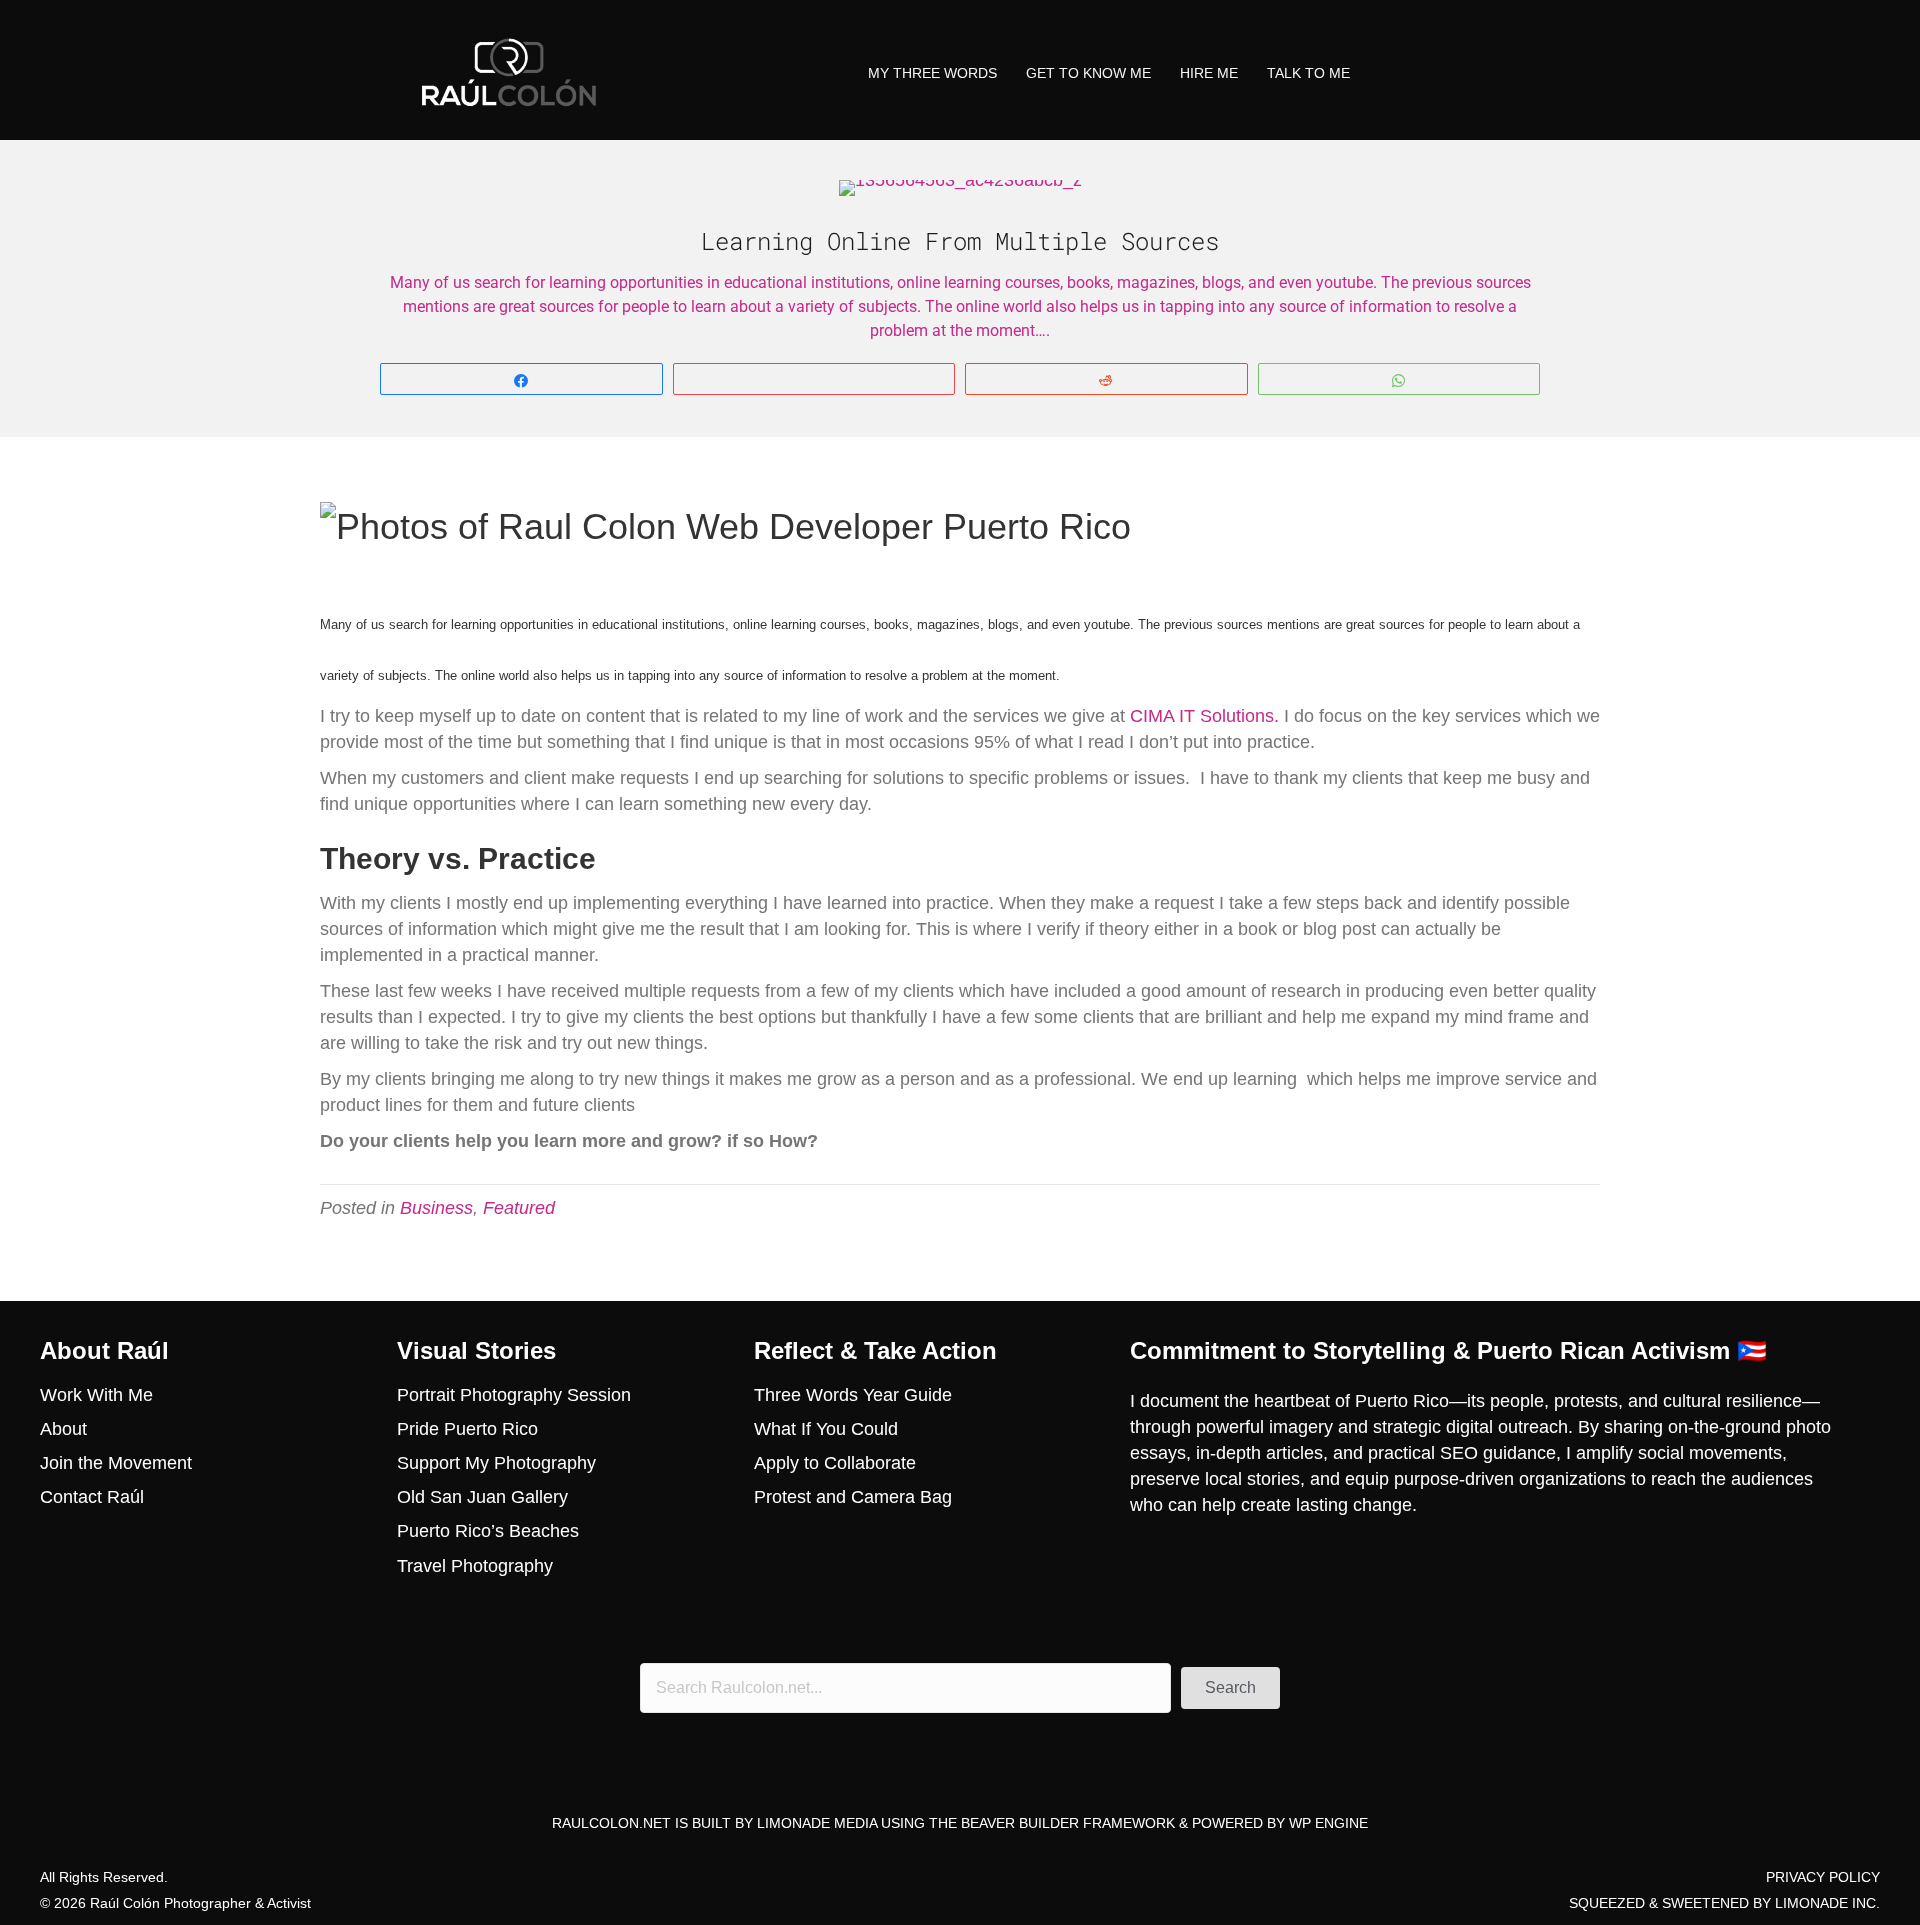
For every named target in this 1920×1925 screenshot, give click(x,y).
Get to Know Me (1088, 73)
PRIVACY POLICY (1823, 1877)
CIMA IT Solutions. (1204, 716)
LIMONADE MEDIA (817, 1823)
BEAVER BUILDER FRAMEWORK (1068, 1823)
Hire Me (1209, 73)
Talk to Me (1308, 73)
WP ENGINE (1328, 1823)
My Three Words (932, 73)
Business (436, 1208)
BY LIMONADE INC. (1816, 1903)
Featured (519, 1208)
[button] (1230, 1688)
